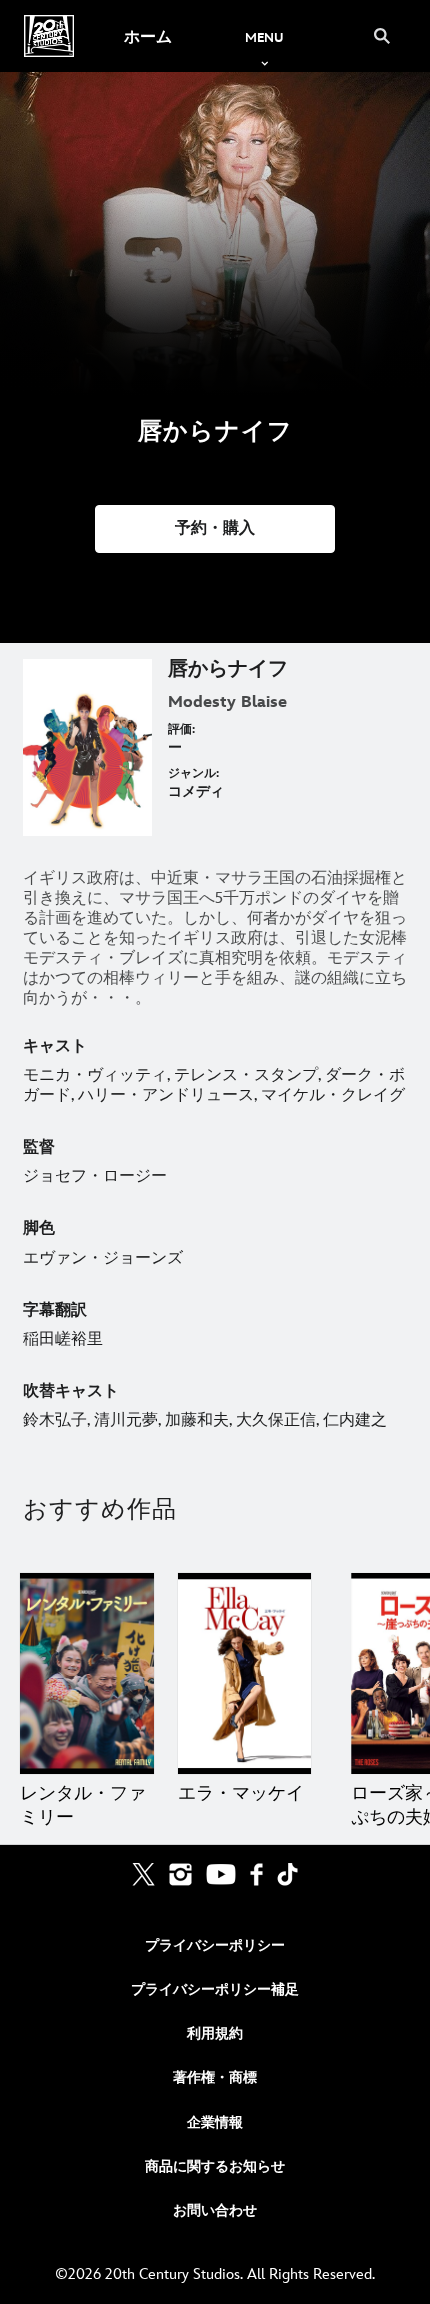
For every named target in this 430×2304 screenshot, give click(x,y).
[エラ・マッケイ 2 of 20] (245, 1673)
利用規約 (215, 2033)
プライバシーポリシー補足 (215, 1989)
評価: (181, 729)
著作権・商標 (215, 2077)
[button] (215, 529)
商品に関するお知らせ (215, 2166)
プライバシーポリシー (215, 1945)
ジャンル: (193, 773)
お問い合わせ (215, 2210)
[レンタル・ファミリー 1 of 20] (87, 1673)
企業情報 (215, 2122)
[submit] (382, 36)
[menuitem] (147, 36)
